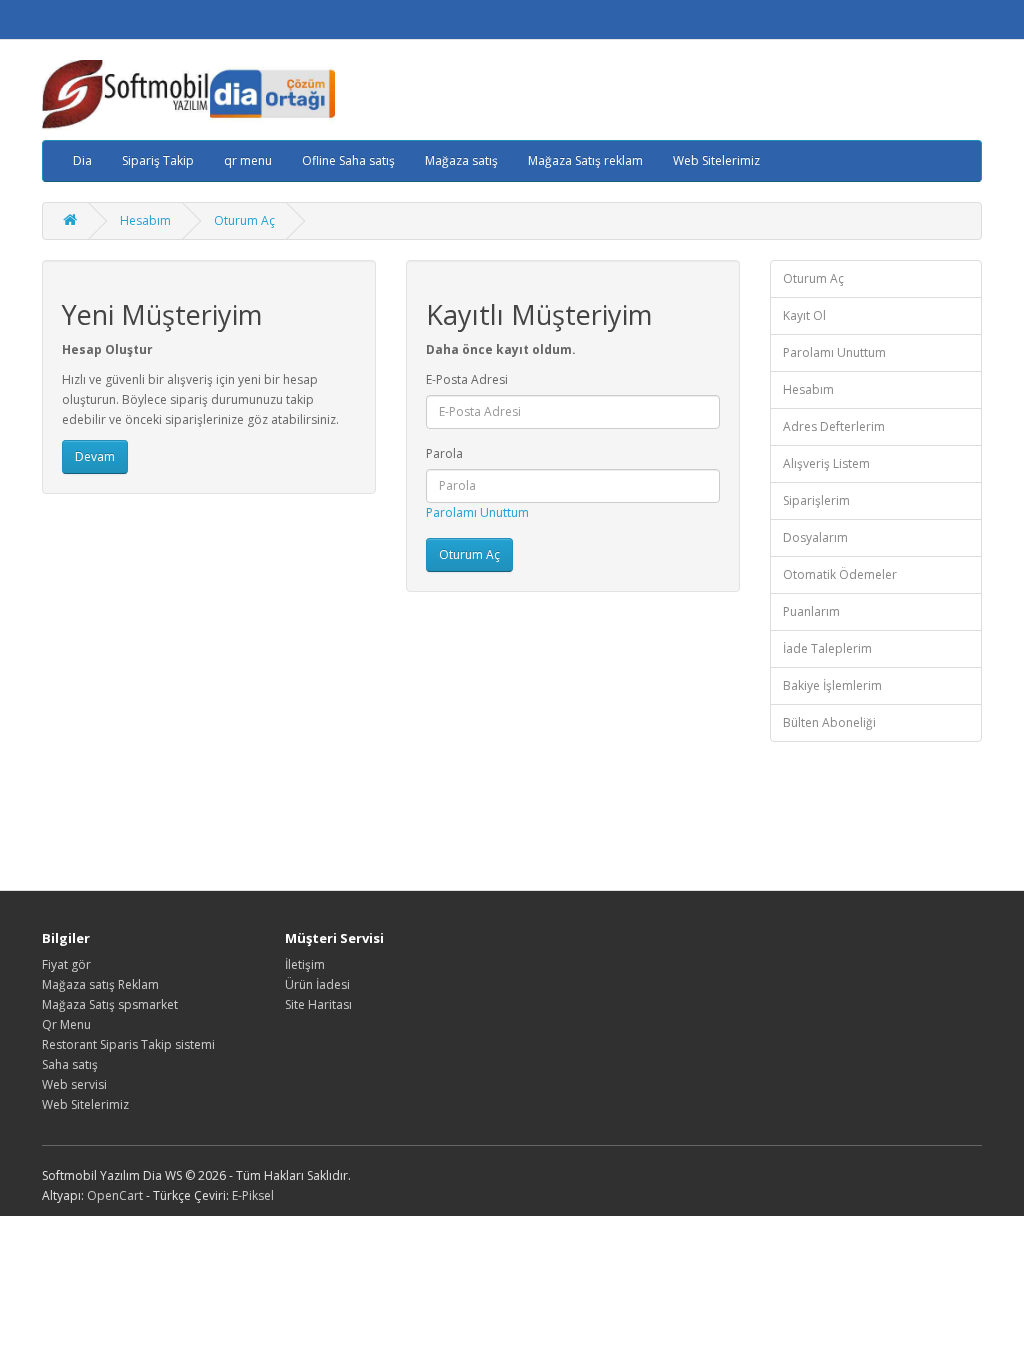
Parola (444, 453)
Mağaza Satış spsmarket (110, 1004)
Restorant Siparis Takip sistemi (128, 1044)
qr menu (248, 160)
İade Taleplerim (827, 648)
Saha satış (70, 1064)
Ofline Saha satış (348, 160)
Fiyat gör (66, 964)
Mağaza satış (461, 160)
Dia (82, 160)
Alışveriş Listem (826, 463)
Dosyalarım (815, 537)
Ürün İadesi (317, 984)
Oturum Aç (244, 220)
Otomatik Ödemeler (840, 574)
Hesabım (145, 220)
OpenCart (115, 1195)
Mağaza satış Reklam (100, 984)
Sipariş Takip (158, 160)
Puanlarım (811, 611)
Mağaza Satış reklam (585, 160)
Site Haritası (318, 1004)
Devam (95, 456)
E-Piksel (253, 1195)
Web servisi (74, 1084)
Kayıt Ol (804, 315)
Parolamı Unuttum (477, 512)
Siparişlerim (816, 500)
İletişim (305, 964)
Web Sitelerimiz (716, 160)
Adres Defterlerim (834, 426)
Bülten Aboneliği (829, 722)
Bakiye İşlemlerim (832, 685)
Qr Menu (66, 1024)
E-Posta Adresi (467, 379)
